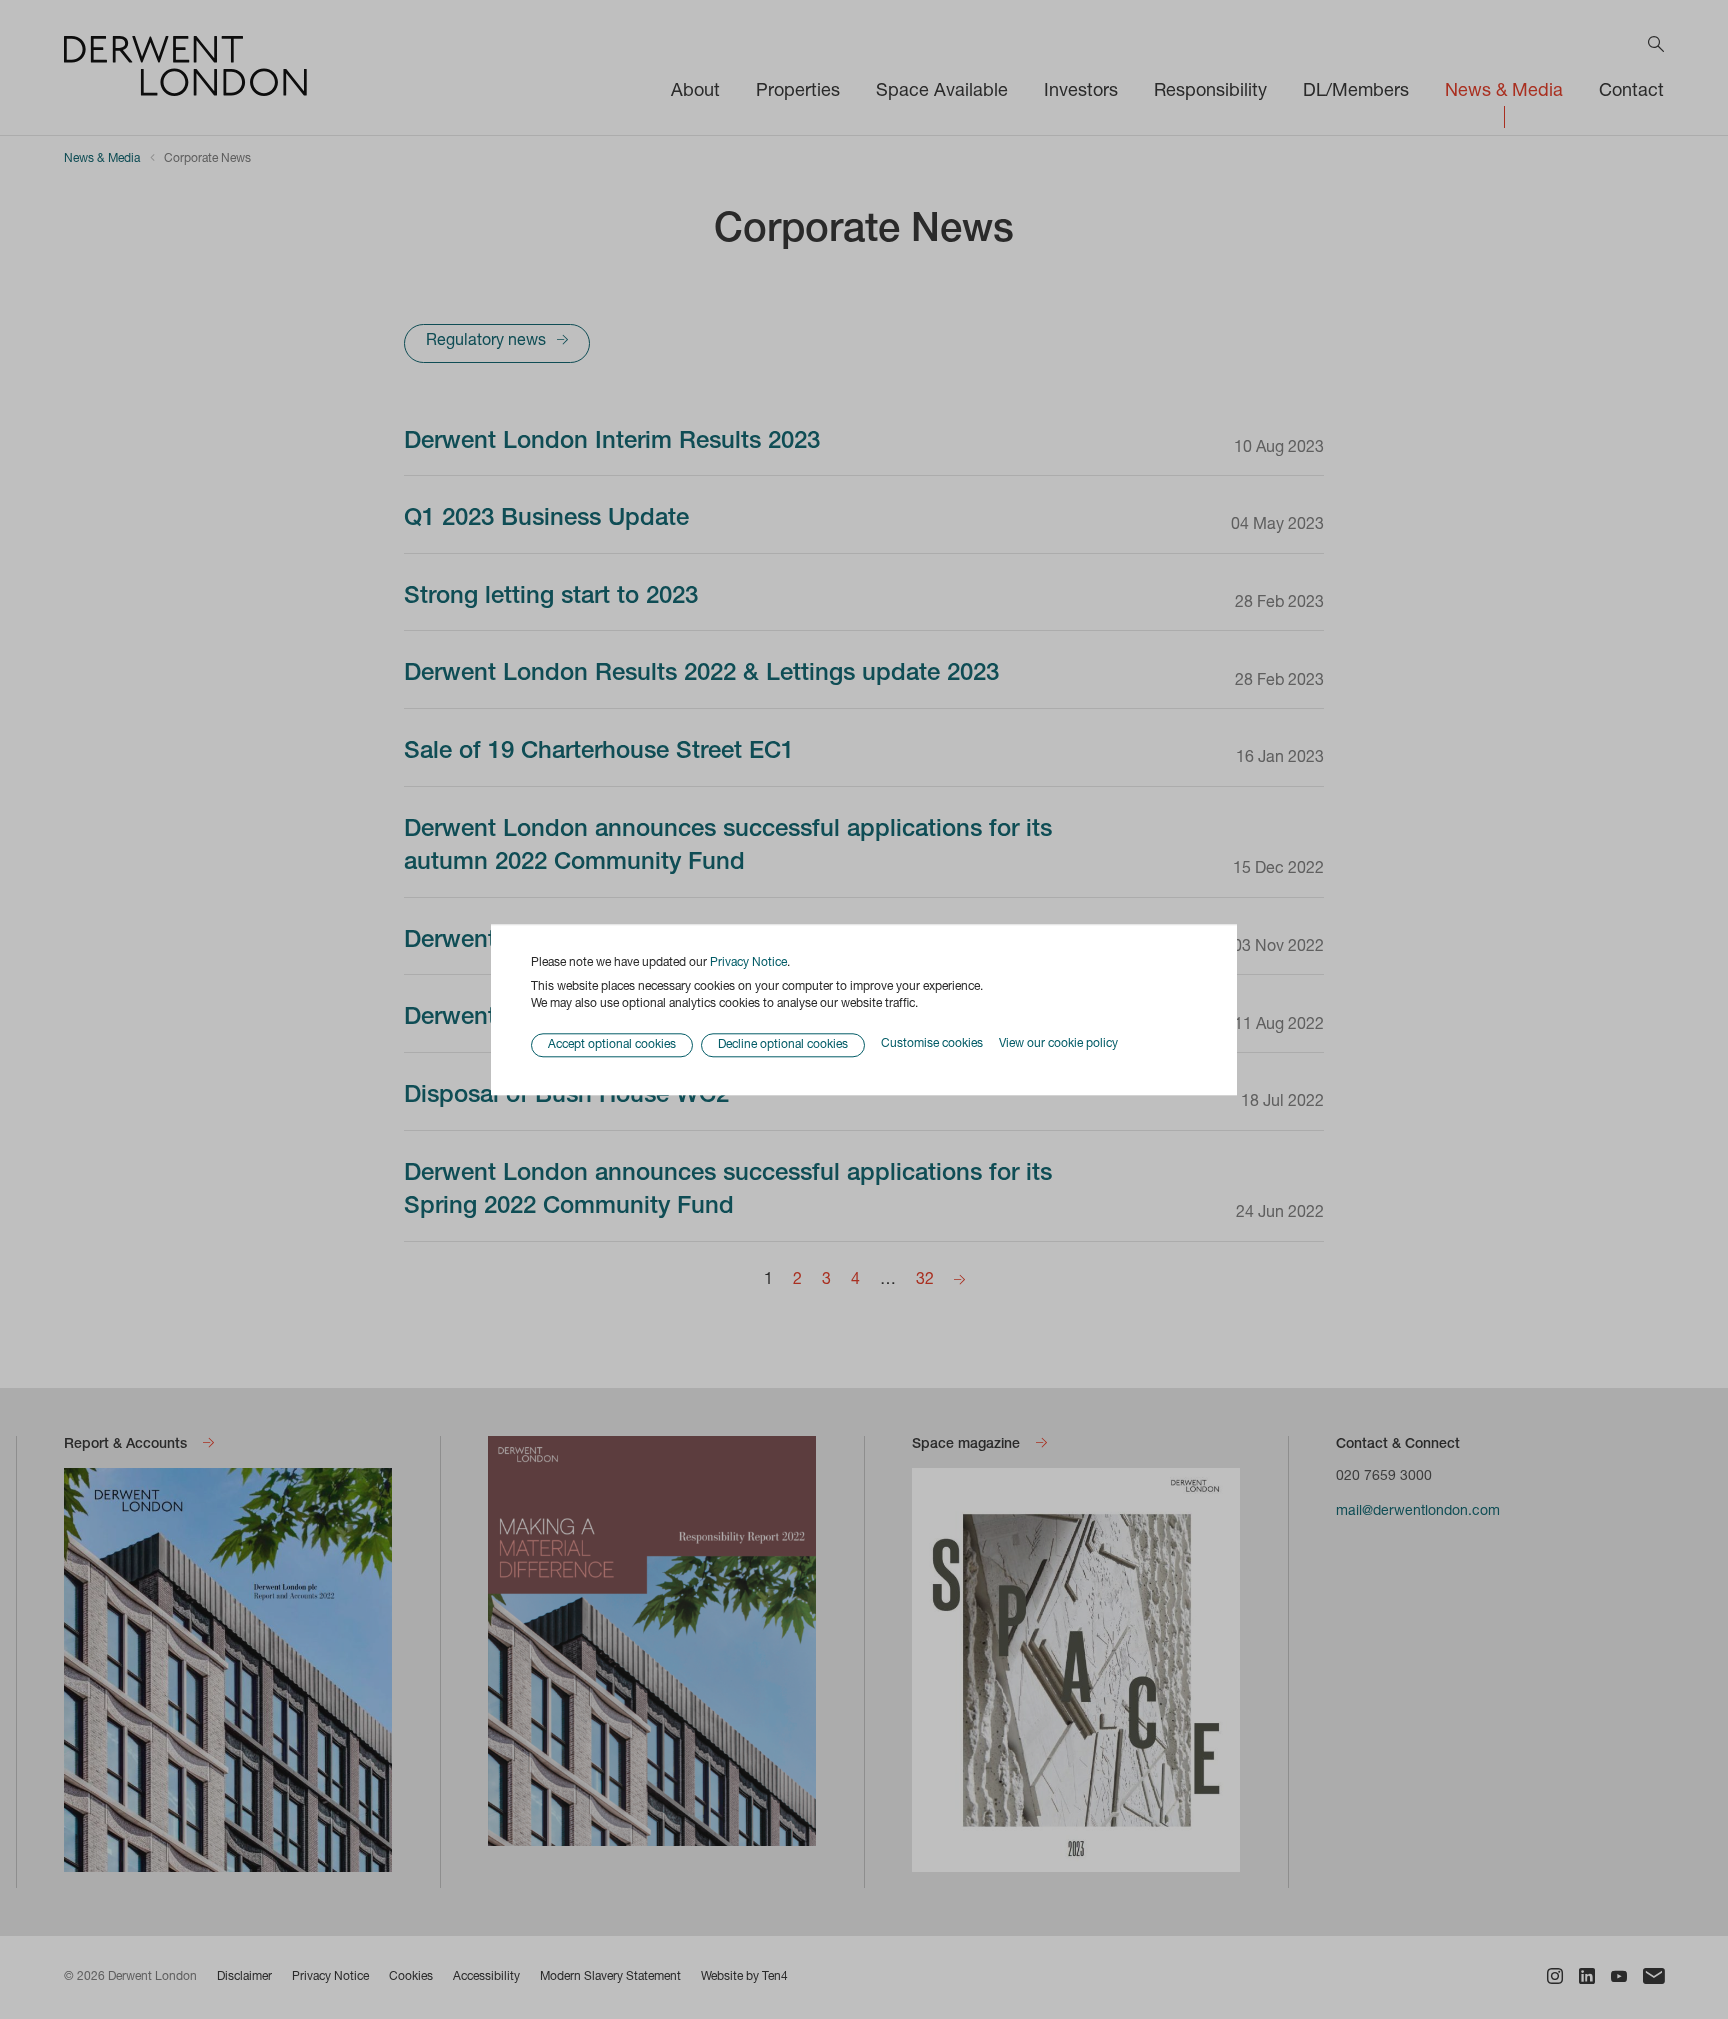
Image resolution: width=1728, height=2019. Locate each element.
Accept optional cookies (612, 1045)
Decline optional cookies (783, 1045)
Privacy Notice (748, 963)
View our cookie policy (1058, 1045)
